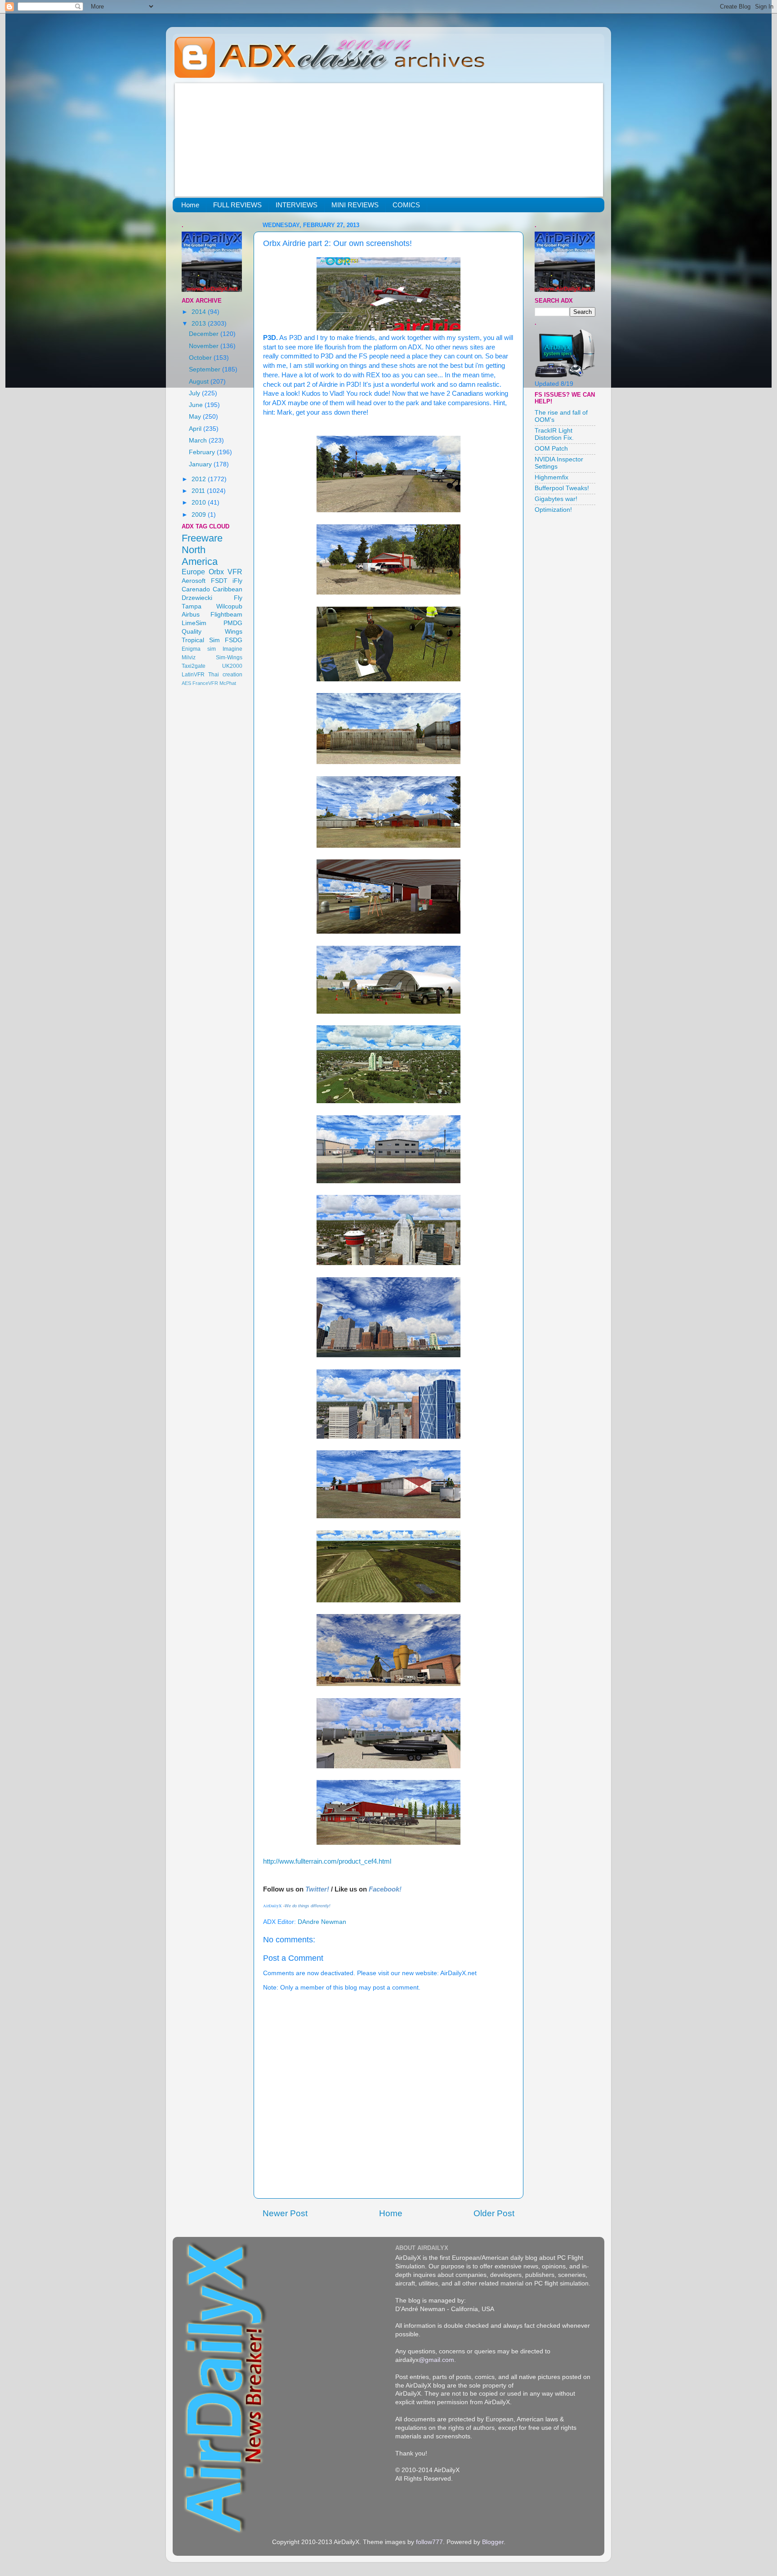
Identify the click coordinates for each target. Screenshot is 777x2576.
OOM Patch (551, 449)
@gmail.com (436, 2360)
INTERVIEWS (297, 205)
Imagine (232, 649)
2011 (199, 491)
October (201, 358)
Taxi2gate (194, 666)
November (205, 346)
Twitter (316, 1889)
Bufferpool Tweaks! (562, 488)
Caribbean (228, 589)
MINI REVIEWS (355, 205)
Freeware (202, 538)
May (196, 417)
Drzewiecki (197, 598)
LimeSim (194, 623)
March (199, 441)
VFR (235, 572)
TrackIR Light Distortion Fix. (554, 434)
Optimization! (553, 510)
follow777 (429, 2542)
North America (200, 556)
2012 (200, 479)
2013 (200, 324)
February (203, 452)
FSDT (219, 581)
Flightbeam (226, 615)
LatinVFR (193, 675)
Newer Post (285, 2213)
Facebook (384, 1889)
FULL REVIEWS (237, 205)
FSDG (234, 640)
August (200, 382)
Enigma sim (199, 649)
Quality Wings (212, 632)
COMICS (406, 205)
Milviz (189, 657)
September (205, 369)
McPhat (228, 683)
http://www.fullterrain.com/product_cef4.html (327, 1861)
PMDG (233, 623)
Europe (193, 572)
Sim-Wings (229, 657)
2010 (200, 503)
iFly (237, 581)
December (205, 334)
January (201, 464)
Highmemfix (551, 477)
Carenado (196, 589)
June (197, 405)
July (195, 393)
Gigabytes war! (556, 499)
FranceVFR (205, 683)
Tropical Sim (201, 640)
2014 (200, 312)
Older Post (494, 2213)
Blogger (493, 2542)
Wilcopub (229, 606)
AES (186, 683)
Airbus (191, 615)
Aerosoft (194, 581)
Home (190, 205)
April (196, 429)
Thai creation (225, 675)
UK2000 (232, 666)
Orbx (216, 572)
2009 (200, 515)
